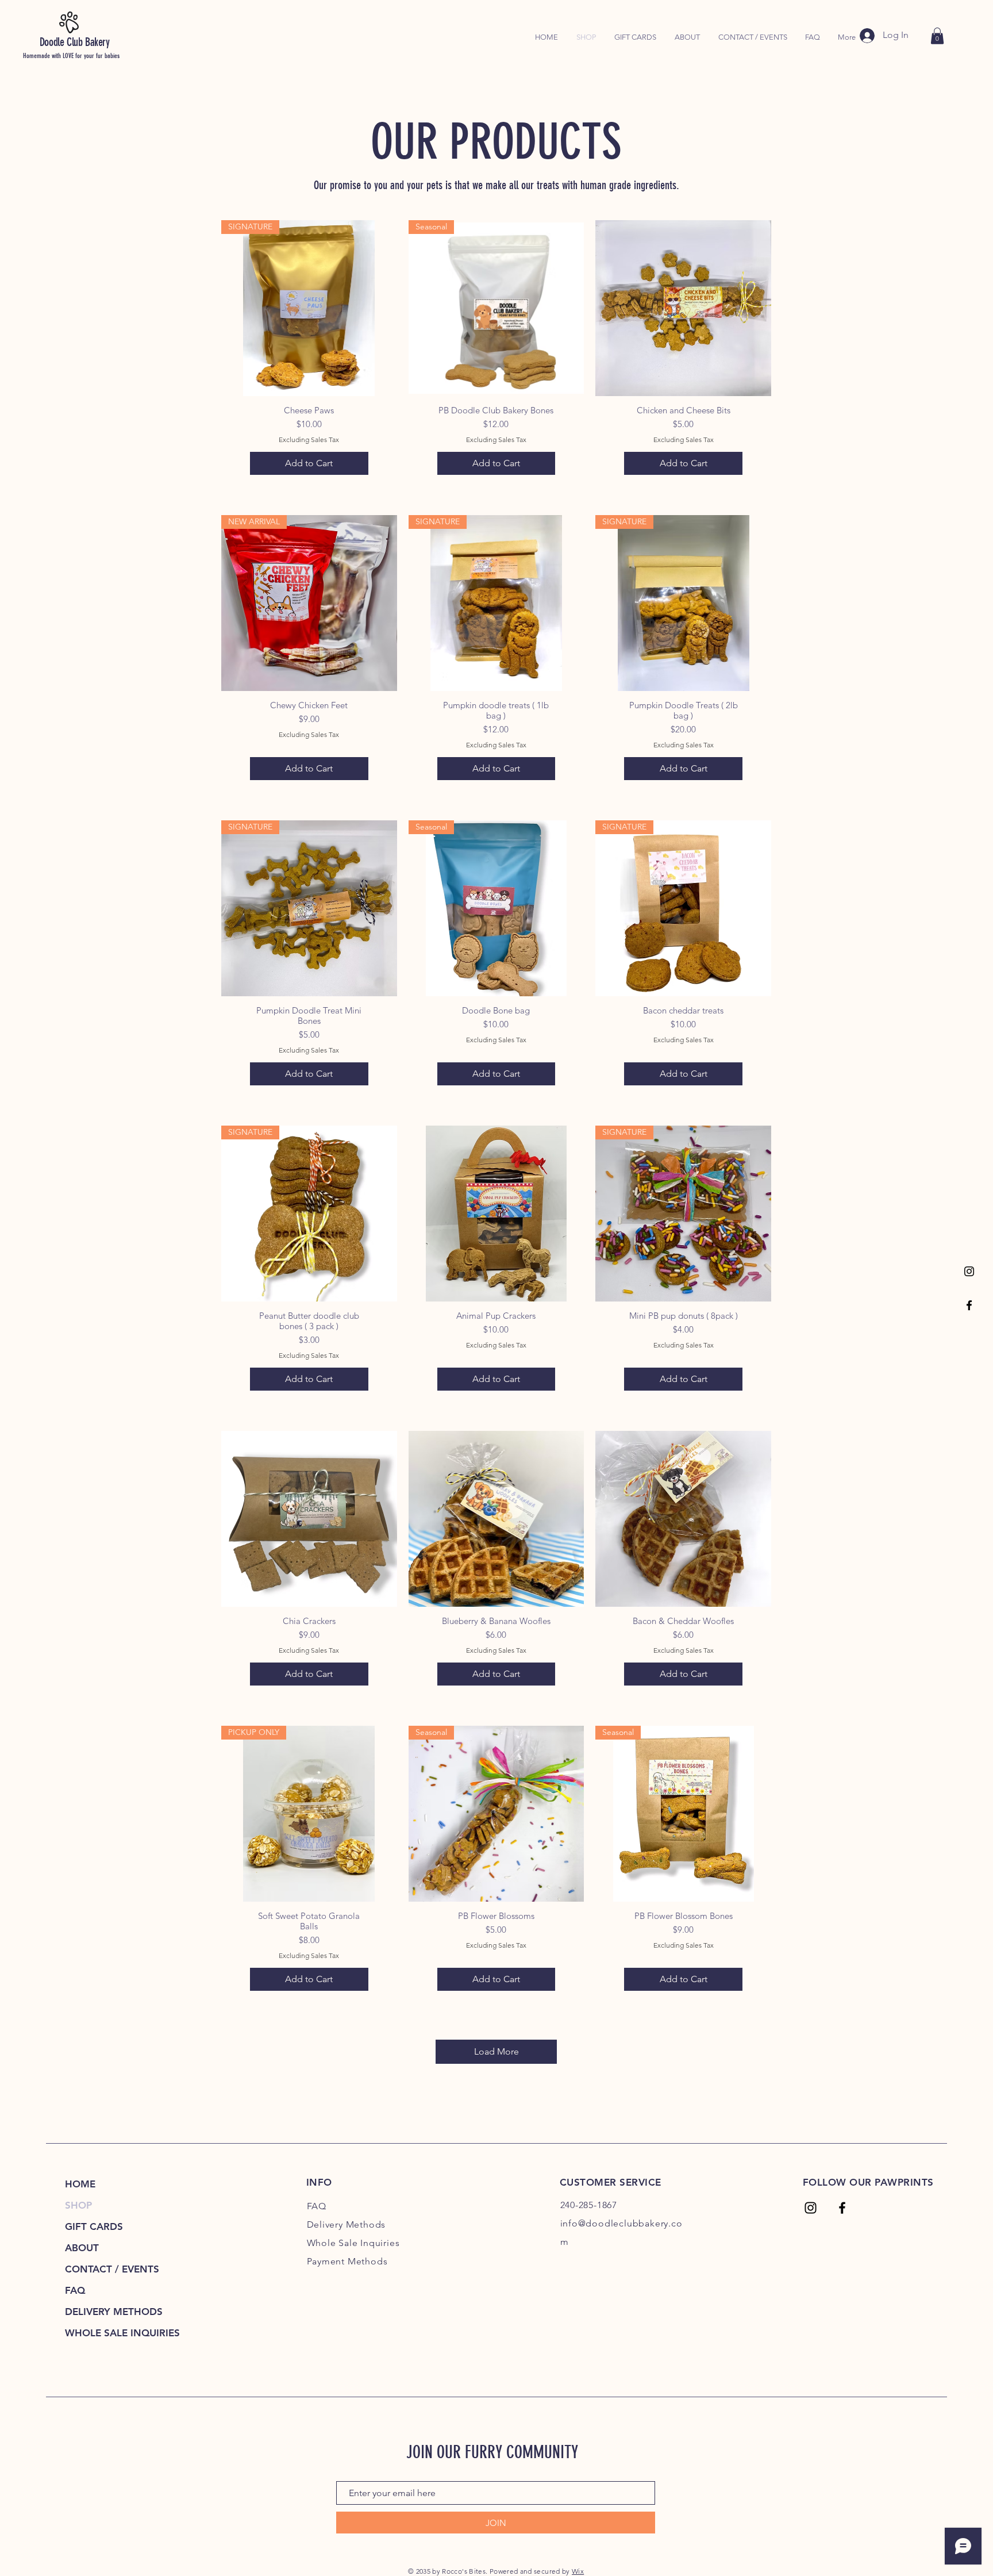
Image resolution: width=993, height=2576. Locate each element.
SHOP (78, 2205)
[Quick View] (683, 308)
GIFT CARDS (94, 2226)
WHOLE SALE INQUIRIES (115, 2333)
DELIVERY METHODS (114, 2312)
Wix (578, 2571)
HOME (80, 2184)
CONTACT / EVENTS (112, 2269)
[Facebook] (969, 1305)
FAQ (75, 2290)
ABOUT (82, 2248)
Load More (496, 2051)
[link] (937, 36)
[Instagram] (969, 1271)
